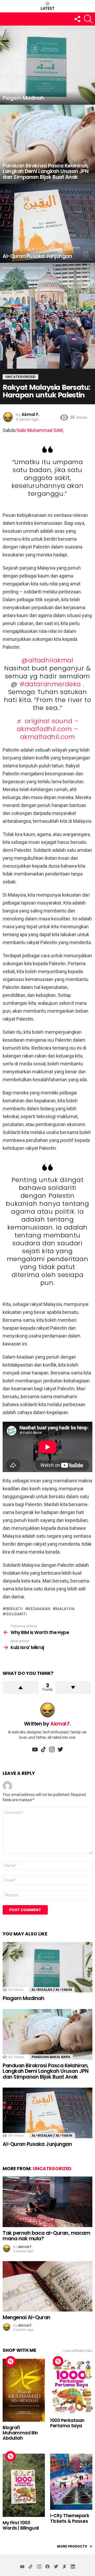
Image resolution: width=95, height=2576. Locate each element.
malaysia (65, 1609)
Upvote (21, 1688)
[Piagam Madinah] (47, 65)
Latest (48, 8)
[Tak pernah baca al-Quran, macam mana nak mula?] (47, 2202)
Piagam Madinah (23, 1998)
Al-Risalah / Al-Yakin (52, 1990)
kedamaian (39, 1609)
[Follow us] (77, 19)
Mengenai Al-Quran (27, 2317)
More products (72, 2546)
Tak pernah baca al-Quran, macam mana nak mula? (46, 2236)
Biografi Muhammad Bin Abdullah (20, 2433)
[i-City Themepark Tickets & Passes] (71, 2482)
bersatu (15, 1609)
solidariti (17, 1614)
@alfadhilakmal (47, 660)
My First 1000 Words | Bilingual (21, 2525)
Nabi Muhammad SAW (40, 430)
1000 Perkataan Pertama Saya (67, 2423)
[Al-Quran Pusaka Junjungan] (47, 223)
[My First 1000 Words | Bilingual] (24, 2485)
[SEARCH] (88, 19)
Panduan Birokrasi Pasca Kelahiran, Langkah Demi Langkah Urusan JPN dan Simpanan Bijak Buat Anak (46, 2071)
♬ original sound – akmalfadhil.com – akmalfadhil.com (48, 729)
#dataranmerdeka (50, 684)
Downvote (73, 1688)
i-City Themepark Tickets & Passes (70, 2518)
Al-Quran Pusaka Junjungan (37, 2144)
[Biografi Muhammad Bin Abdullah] (24, 2390)
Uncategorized (52, 2169)
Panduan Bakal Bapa (51, 2057)
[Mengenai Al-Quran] (47, 2286)
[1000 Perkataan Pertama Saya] (71, 2387)
